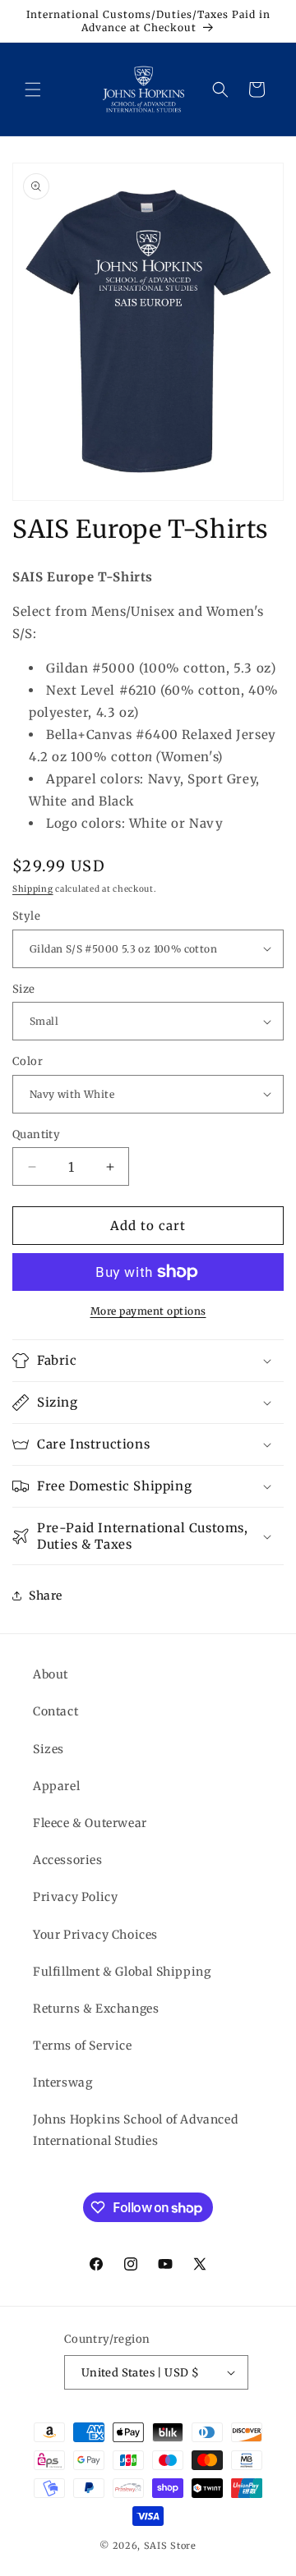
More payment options (148, 1311)
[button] (33, 90)
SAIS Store (170, 2546)
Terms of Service (83, 2046)
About (51, 1674)
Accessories (68, 1860)
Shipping (33, 889)
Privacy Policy (75, 1897)
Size (24, 989)
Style (26, 916)
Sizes (49, 1749)
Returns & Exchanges (96, 2009)
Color (28, 1061)
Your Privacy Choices (95, 1935)
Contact (55, 1711)
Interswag (62, 2082)
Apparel (56, 1786)
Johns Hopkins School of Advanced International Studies (135, 2130)
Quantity (36, 1134)
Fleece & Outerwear (90, 1823)
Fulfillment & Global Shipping (122, 1972)
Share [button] (46, 1596)
